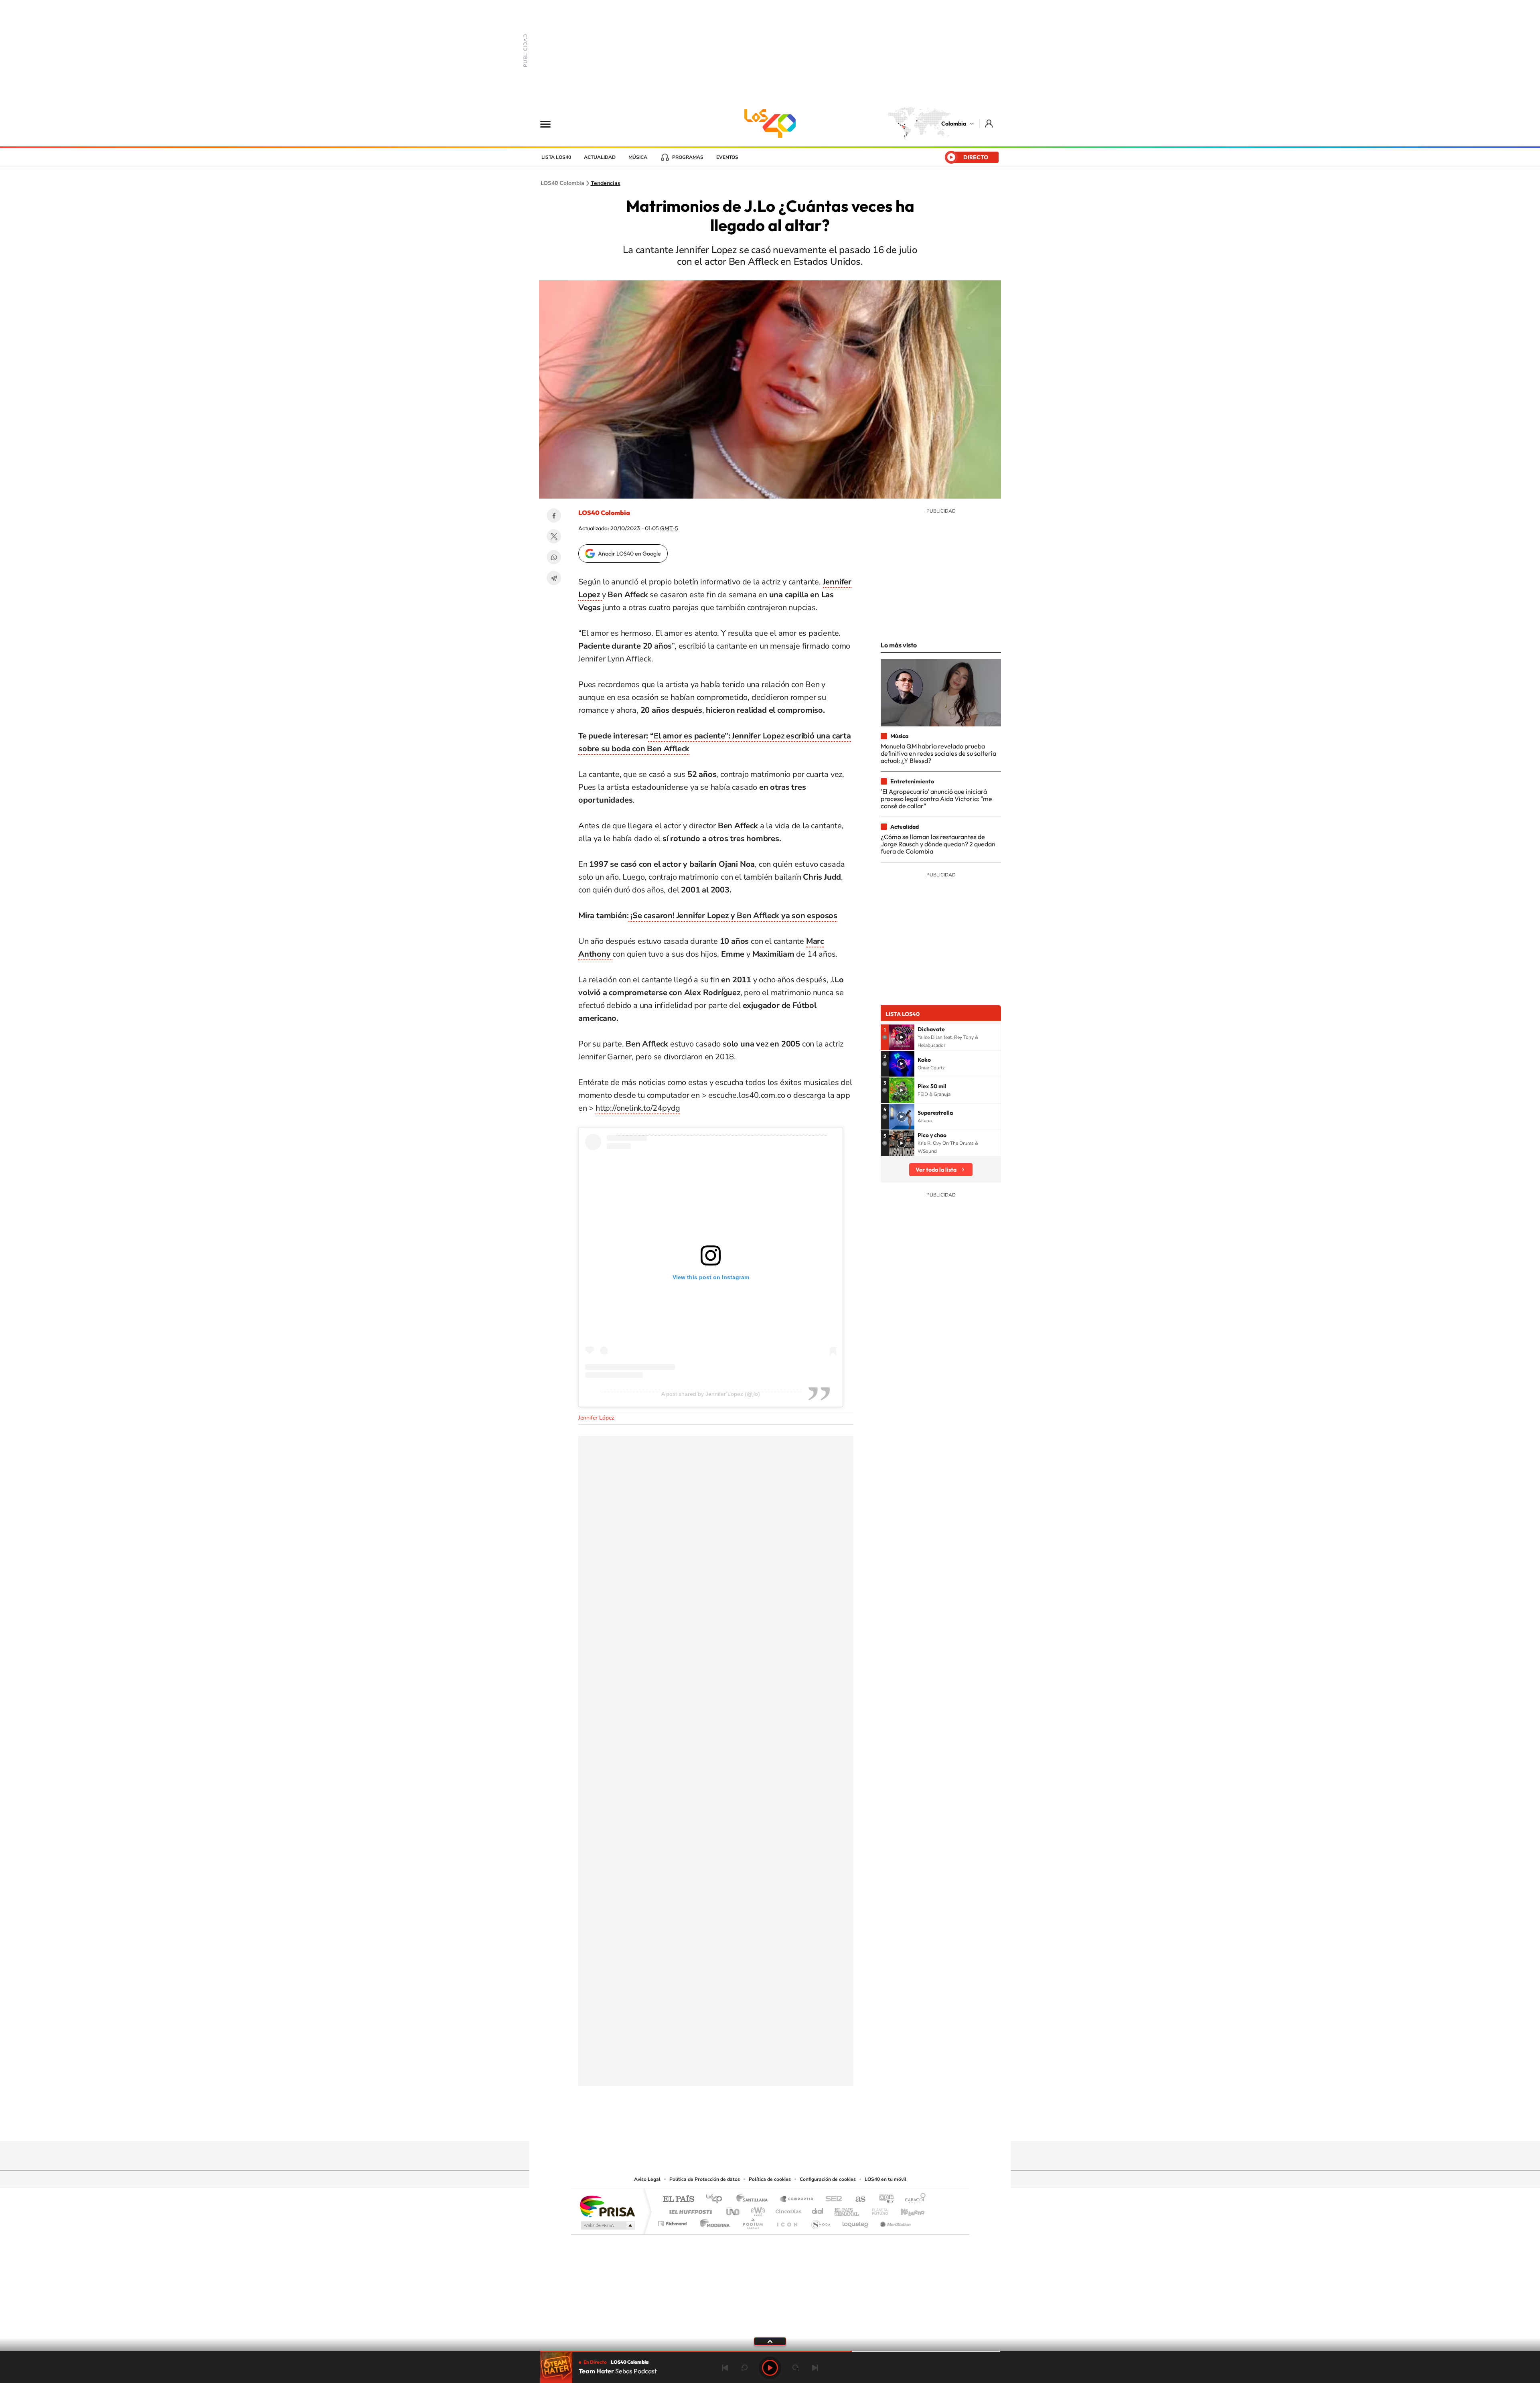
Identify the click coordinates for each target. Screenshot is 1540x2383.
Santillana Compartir (797, 2199)
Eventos (727, 157)
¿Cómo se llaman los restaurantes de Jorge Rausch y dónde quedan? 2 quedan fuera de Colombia (938, 844)
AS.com (857, 2199)
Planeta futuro (877, 2210)
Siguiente (815, 2368)
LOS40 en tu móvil (885, 2179)
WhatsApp (554, 557)
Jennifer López (596, 1418)
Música (638, 157)
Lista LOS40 (556, 157)
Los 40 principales (717, 2199)
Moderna (713, 2222)
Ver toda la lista (936, 1170)
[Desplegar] (770, 2341)
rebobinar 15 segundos (744, 2368)
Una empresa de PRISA (607, 2206)
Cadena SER (831, 2199)
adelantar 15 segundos (796, 2368)
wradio (757, 2210)
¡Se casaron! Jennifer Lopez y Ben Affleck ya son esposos (733, 916)
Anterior (725, 2368)
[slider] (770, 2352)
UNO (734, 2210)
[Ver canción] (902, 1037)
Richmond (673, 2222)
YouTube (770, 2125)
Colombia (954, 124)
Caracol (913, 2199)
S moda (820, 2222)
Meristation (894, 2222)
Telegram (554, 578)
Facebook (554, 515)
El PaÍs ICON (787, 2222)
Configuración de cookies (828, 2179)
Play (770, 2368)
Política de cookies (770, 2179)
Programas (688, 157)
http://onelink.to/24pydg (638, 1108)
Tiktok (738, 2125)
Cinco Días (787, 2210)
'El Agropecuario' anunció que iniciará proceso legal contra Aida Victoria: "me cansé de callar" (936, 799)
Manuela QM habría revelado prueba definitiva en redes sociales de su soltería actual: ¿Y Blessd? (938, 753)
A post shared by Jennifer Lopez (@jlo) (711, 1394)
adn (883, 2199)
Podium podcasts (752, 2222)
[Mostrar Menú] (551, 124)
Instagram (754, 2125)
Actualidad (600, 157)
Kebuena (906, 2210)
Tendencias (606, 183)
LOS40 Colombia (770, 124)
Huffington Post (689, 2210)
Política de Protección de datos (705, 2179)
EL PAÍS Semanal (847, 2210)
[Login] (990, 123)
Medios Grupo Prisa (607, 2225)
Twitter (554, 536)
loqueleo (856, 2222)
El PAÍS (678, 2199)
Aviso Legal (647, 2179)
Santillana (754, 2199)
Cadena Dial (818, 2210)
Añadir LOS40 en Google (629, 554)
